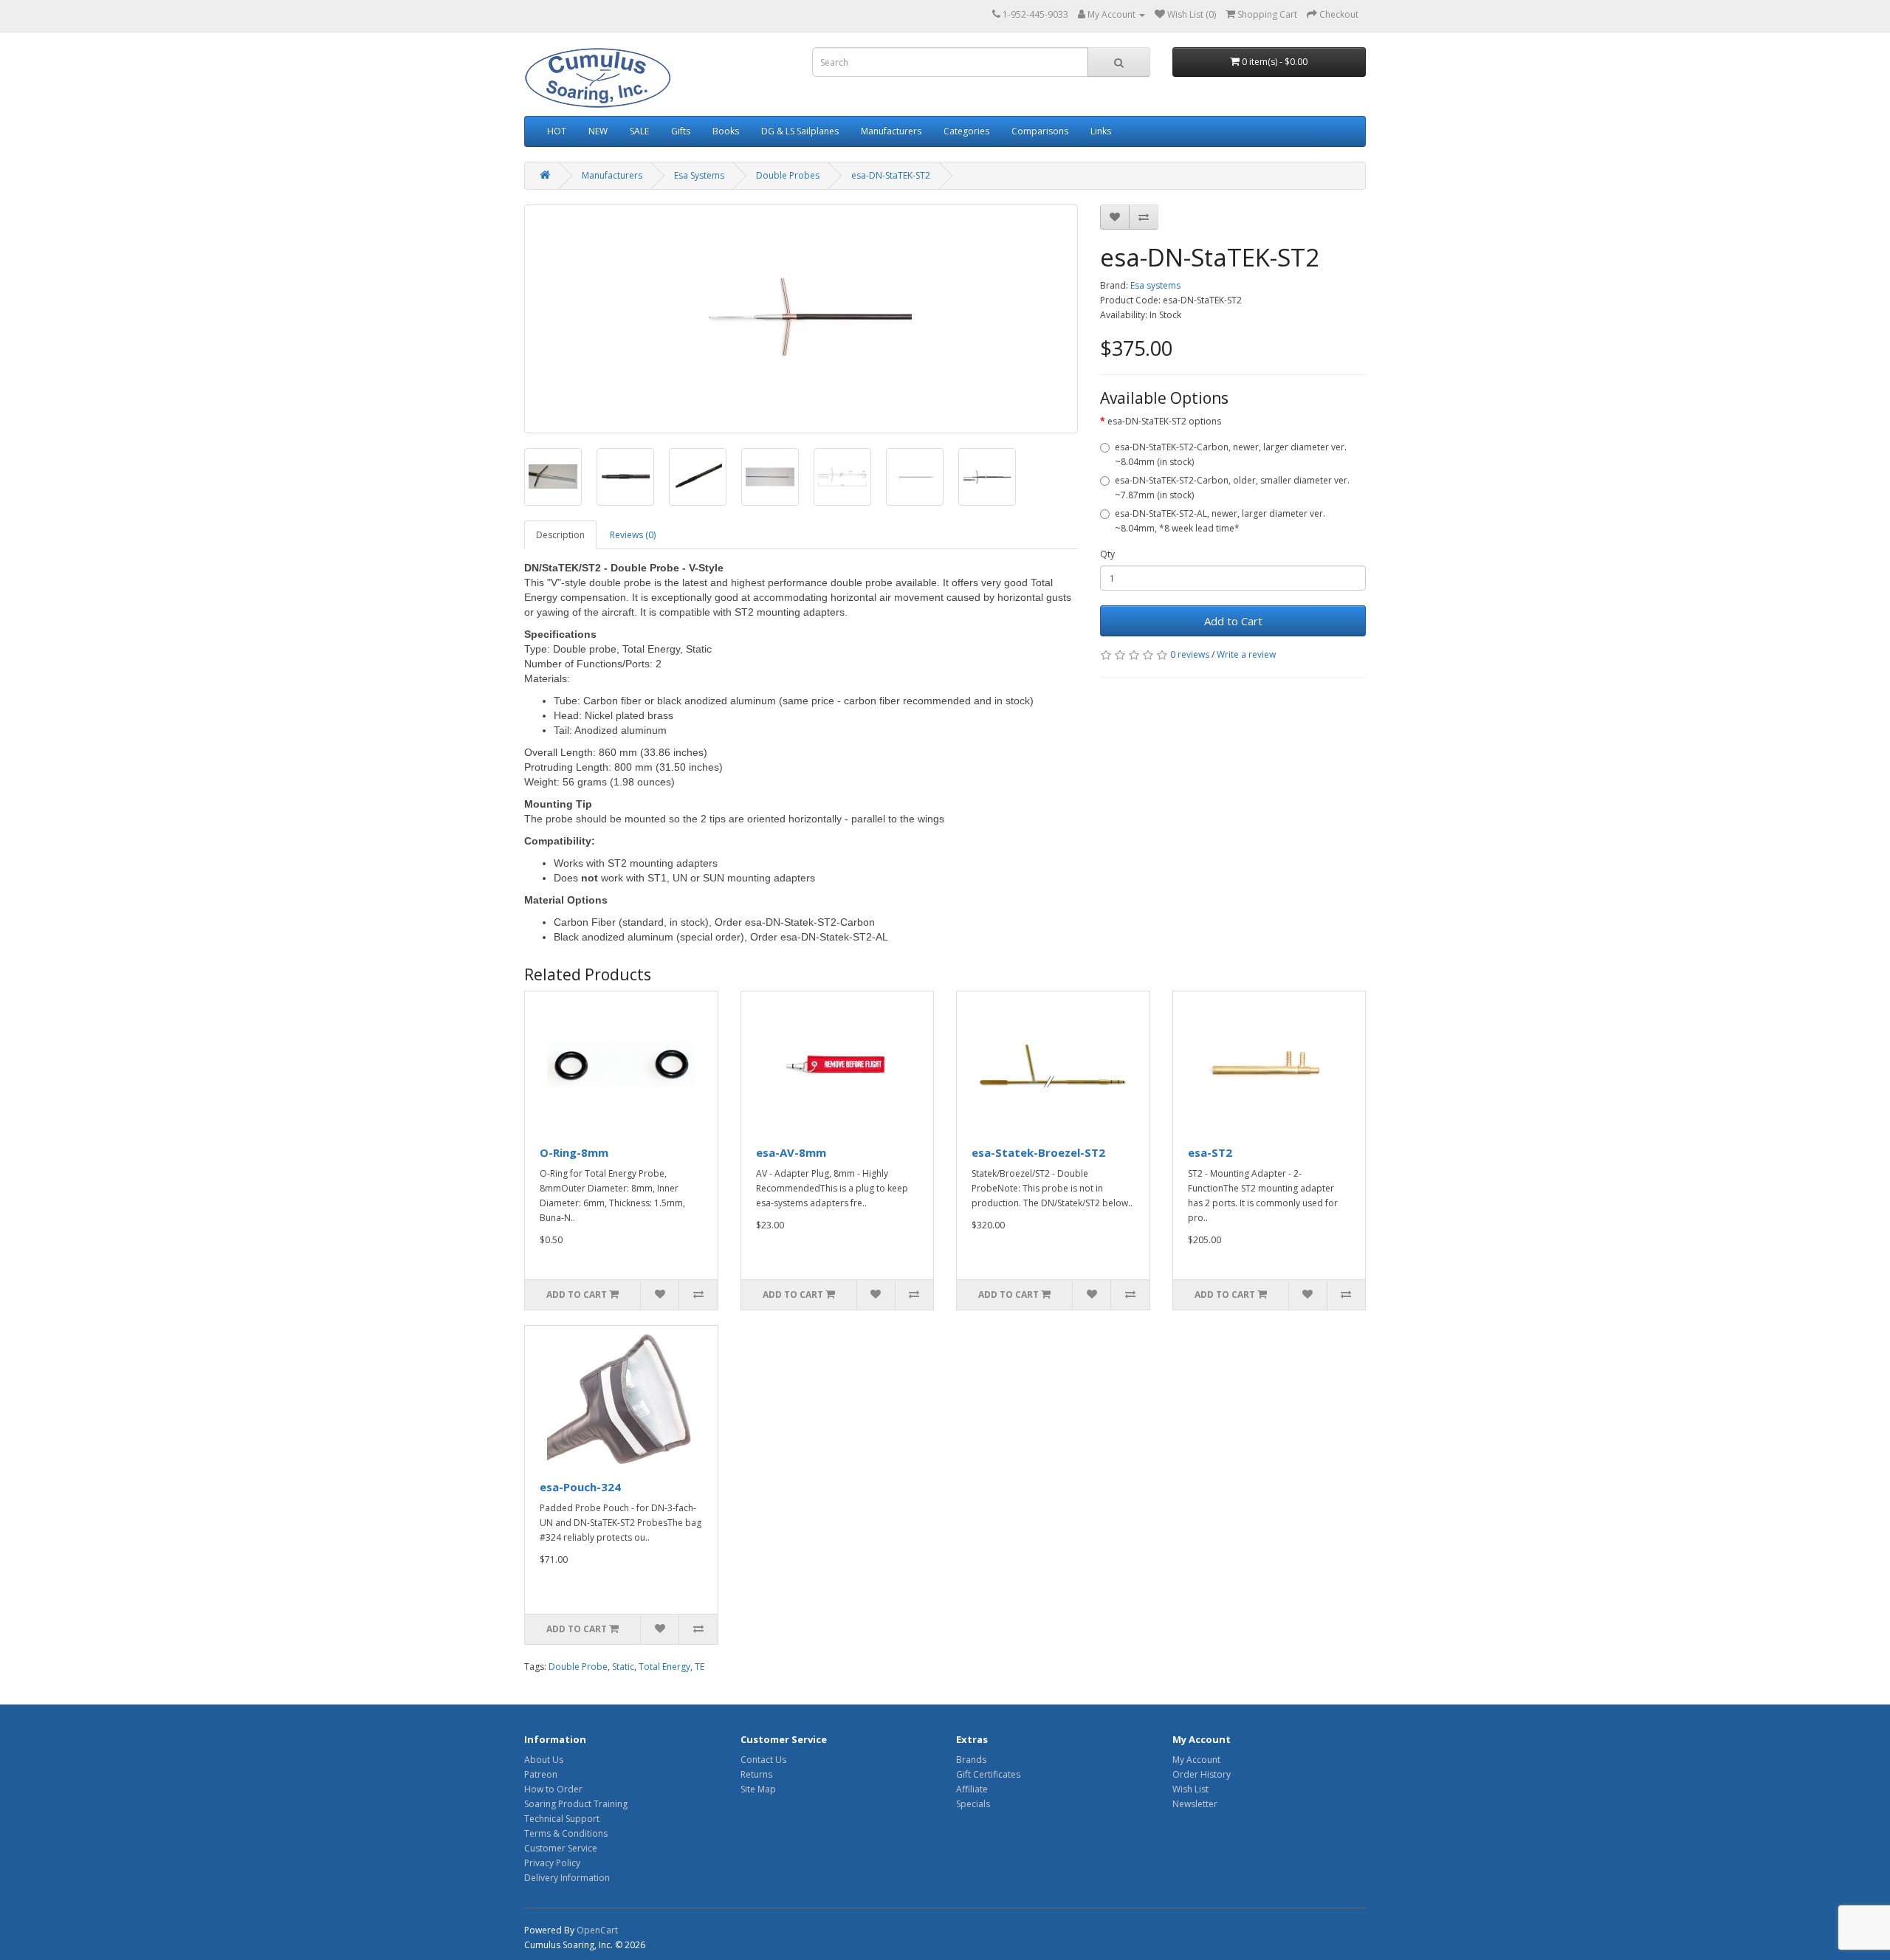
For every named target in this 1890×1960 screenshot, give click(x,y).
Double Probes (788, 175)
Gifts (681, 131)
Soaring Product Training (576, 1804)
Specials (973, 1804)
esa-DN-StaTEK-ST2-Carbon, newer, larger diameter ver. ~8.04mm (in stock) (1231, 454)
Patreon (541, 1774)
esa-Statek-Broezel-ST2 (1038, 1152)
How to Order (553, 1789)
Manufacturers (891, 131)
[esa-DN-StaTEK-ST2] (801, 319)
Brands (971, 1760)
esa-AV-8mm (791, 1152)
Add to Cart (1233, 621)
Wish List (1190, 1789)
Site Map (758, 1789)
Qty (1107, 554)
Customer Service (561, 1848)
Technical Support (562, 1819)
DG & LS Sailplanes (800, 131)
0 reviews (1190, 654)
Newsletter (1195, 1804)
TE (700, 1667)
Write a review (1246, 654)
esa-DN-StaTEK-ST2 (891, 175)
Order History (1202, 1774)
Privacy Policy (552, 1863)
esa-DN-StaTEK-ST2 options (1164, 421)
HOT (557, 131)
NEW (598, 131)
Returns (756, 1774)
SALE (639, 131)
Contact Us (763, 1760)
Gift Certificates (988, 1774)
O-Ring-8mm (574, 1152)
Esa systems (1155, 285)
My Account (1196, 1760)
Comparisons (1040, 131)
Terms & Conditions (566, 1833)
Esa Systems (699, 175)
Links (1101, 131)
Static (623, 1667)
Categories (966, 131)
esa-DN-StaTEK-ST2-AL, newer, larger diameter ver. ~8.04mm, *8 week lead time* (1220, 521)
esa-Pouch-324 (580, 1487)
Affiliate (972, 1789)
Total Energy (664, 1667)
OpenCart (597, 1930)
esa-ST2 (1210, 1152)
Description (560, 535)
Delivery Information (567, 1878)
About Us (544, 1760)
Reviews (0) (633, 535)
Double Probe (578, 1667)
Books (726, 131)
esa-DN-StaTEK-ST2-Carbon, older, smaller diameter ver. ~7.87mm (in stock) (1232, 488)
